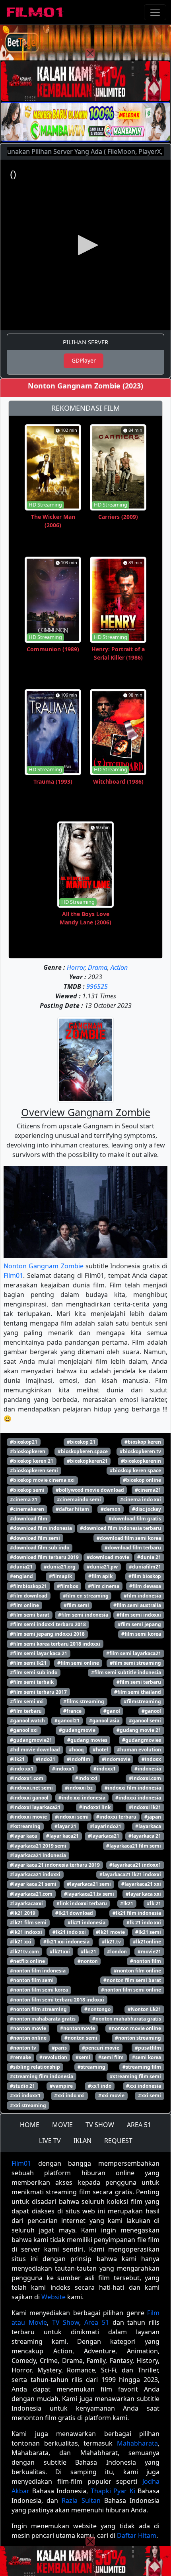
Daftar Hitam (137, 2535)
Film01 (13, 1275)
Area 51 (97, 2322)
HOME (30, 2125)
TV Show (66, 2322)
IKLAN (83, 2141)
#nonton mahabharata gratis (127, 2019)
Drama (98, 967)
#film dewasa (145, 1586)
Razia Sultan (81, 2500)
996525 (97, 986)
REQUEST (118, 2141)
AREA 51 (139, 2125)
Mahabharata (137, 2443)
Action (119, 967)
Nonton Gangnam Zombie (44, 1266)
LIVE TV (50, 2141)
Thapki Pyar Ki (113, 2491)
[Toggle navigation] (155, 12)
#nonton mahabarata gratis (43, 2019)
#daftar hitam (72, 1509)
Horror (76, 967)
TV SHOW (100, 2125)
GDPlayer (84, 360)
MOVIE (62, 2125)
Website (53, 2297)
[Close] (90, 53)
